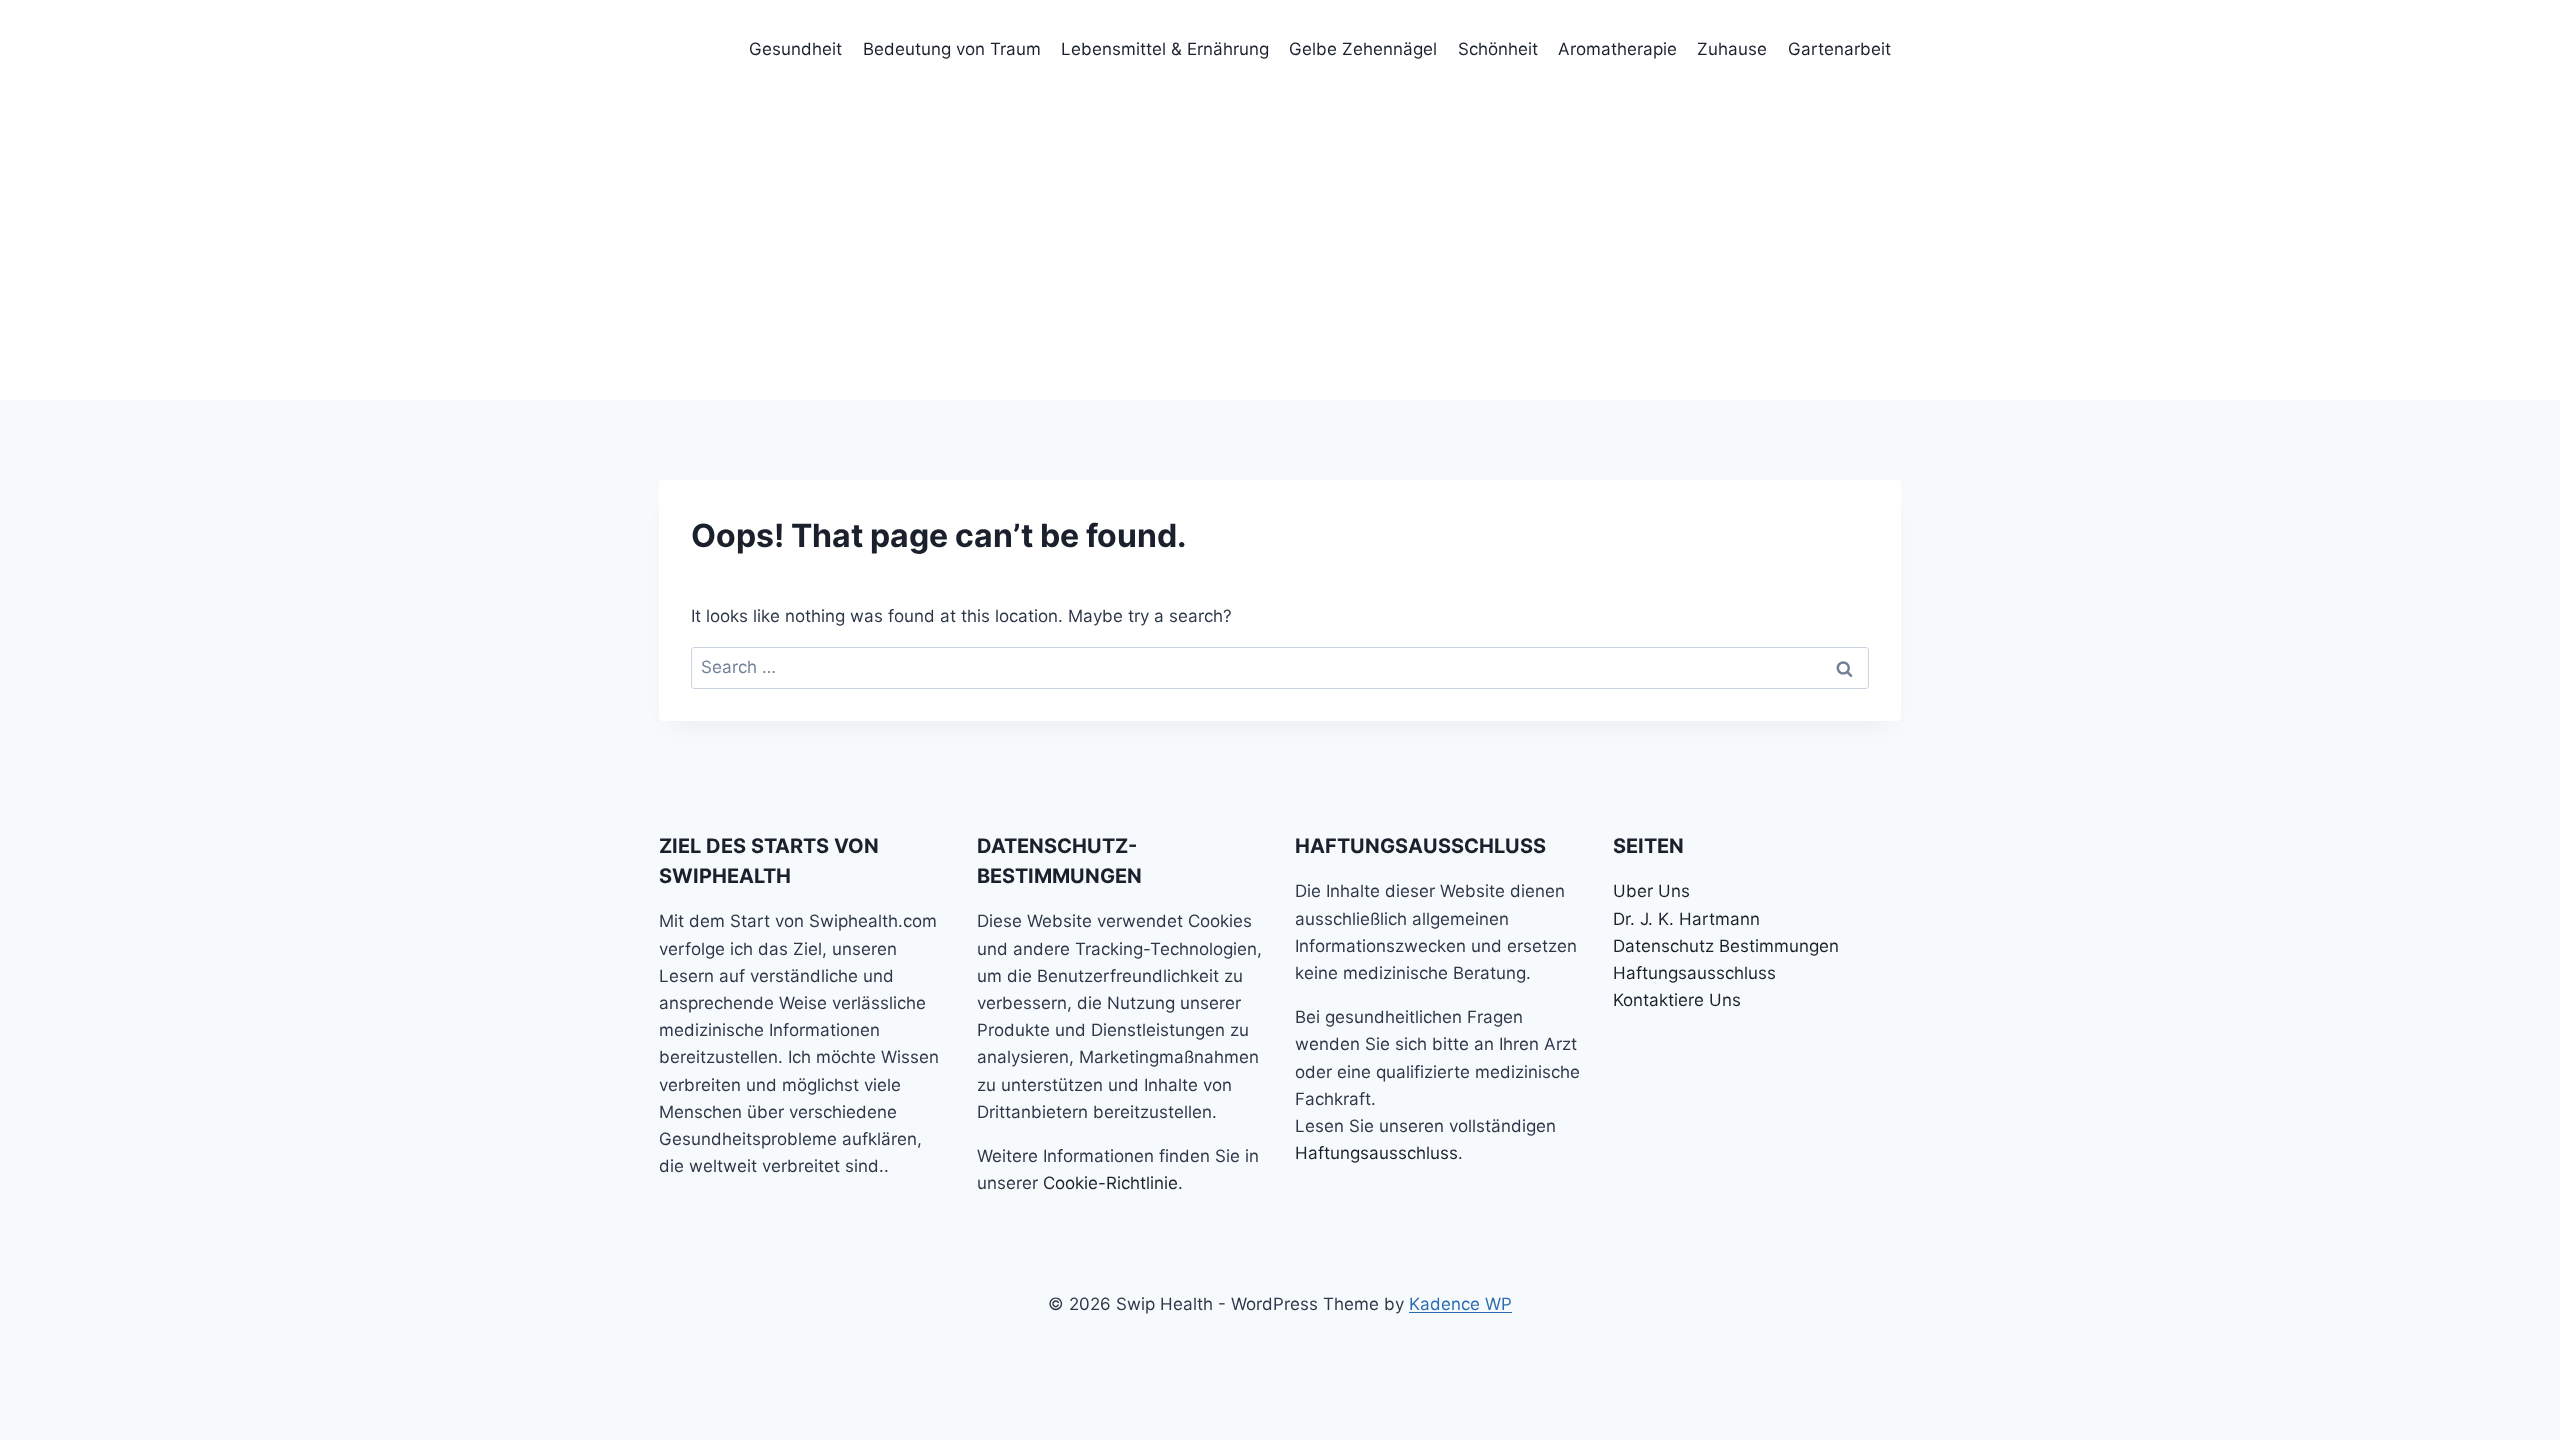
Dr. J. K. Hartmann (1686, 919)
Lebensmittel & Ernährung (1165, 49)
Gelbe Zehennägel (1363, 49)
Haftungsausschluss (1376, 1153)
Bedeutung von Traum (952, 49)
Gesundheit (795, 49)
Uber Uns (1651, 891)
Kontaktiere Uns (1677, 1000)
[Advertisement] (1280, 250)
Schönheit (1498, 49)
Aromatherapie (1617, 49)
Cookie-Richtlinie (1110, 1183)
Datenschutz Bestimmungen (1726, 946)
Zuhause (1732, 49)
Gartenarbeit (1839, 49)
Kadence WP (1460, 1304)
